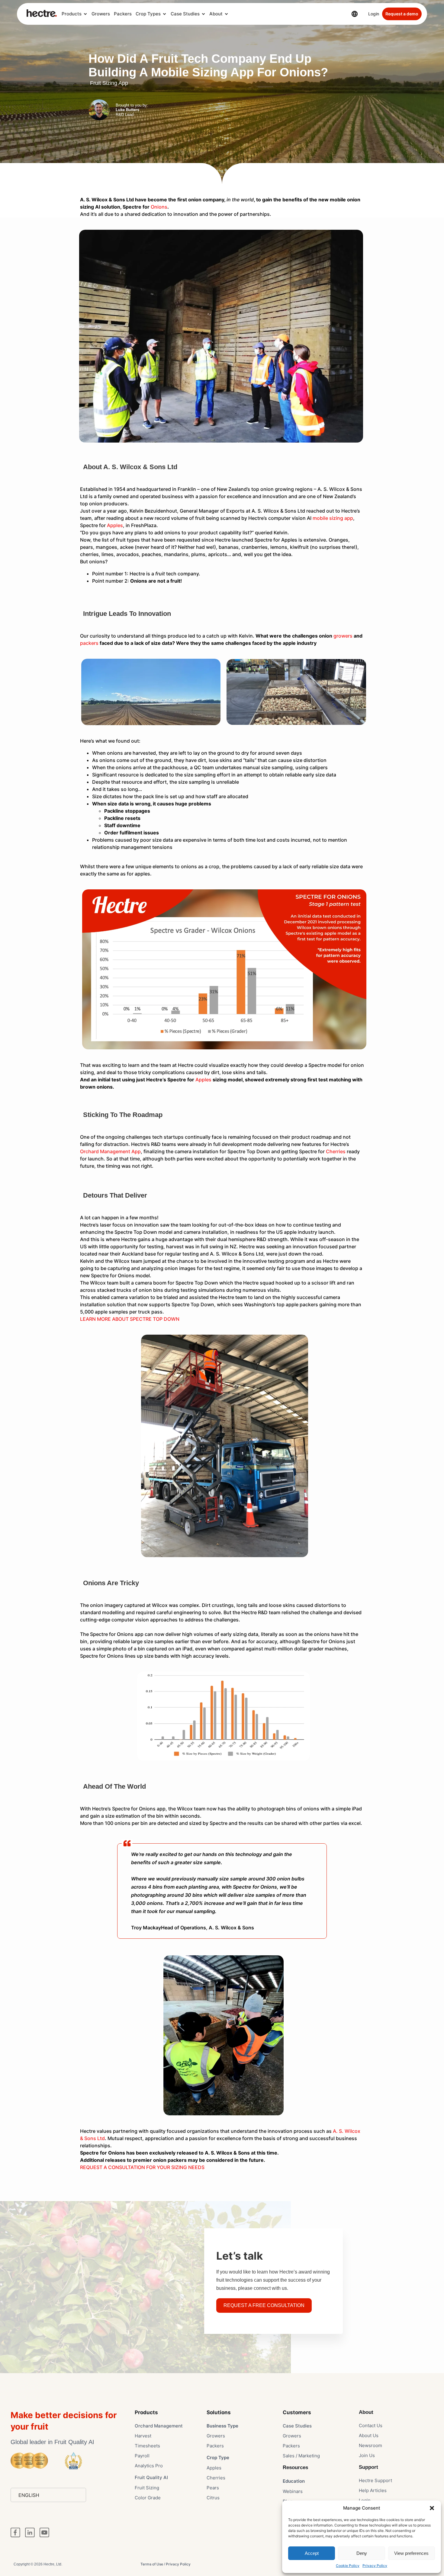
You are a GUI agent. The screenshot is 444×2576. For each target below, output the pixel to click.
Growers (101, 14)
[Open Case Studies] (203, 14)
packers (89, 643)
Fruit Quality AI (151, 2477)
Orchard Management (159, 2426)
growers (343, 636)
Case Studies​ (297, 2426)
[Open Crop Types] (164, 14)
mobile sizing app (333, 518)
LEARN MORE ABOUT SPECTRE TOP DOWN (130, 1319)
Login (374, 14)
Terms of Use (152, 2564)
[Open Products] (85, 14)
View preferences (411, 2553)
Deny (362, 2553)
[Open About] (226, 14)
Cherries (336, 1151)
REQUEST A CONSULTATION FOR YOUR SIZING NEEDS (142, 2167)
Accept (312, 2553)
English (29, 2495)
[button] (432, 2508)
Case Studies (185, 14)
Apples (115, 525)
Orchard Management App (110, 1151)
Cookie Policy (348, 2566)
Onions (159, 207)
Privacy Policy (375, 2566)
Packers (123, 14)
